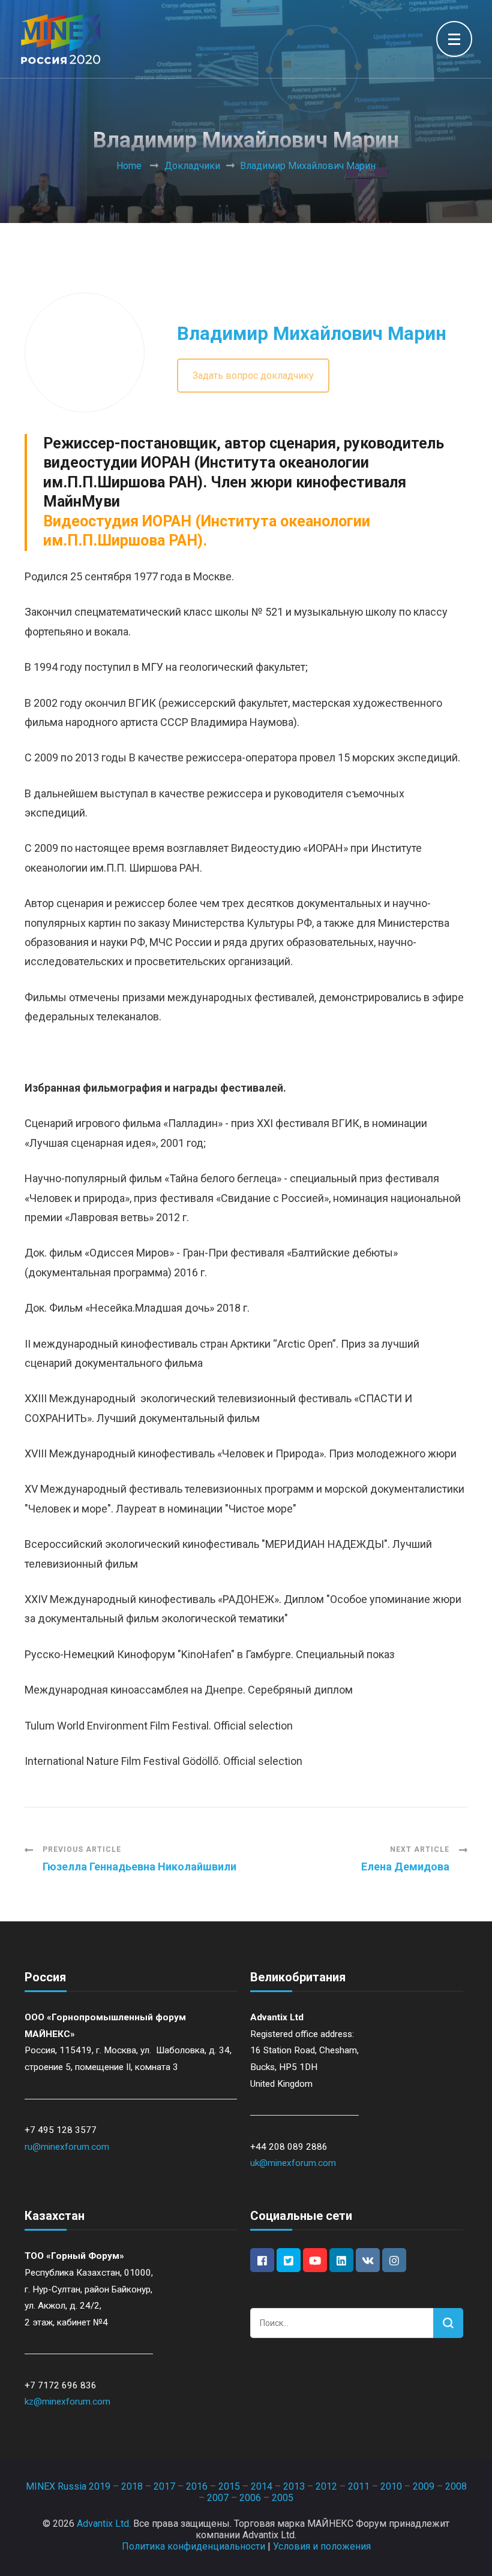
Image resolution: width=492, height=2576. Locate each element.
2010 (391, 2486)
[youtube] (315, 2260)
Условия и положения (322, 2546)
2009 (424, 2486)
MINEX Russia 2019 (68, 2486)
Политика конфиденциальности (193, 2546)
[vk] (368, 2260)
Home (129, 166)
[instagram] (394, 2260)
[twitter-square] (289, 2260)
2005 (283, 2498)
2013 (294, 2486)
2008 (456, 2486)
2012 (326, 2486)
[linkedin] (341, 2260)
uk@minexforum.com (293, 2163)
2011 (359, 2486)
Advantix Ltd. (104, 2524)
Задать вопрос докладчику (253, 376)
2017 (164, 2486)
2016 (197, 2486)
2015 (229, 2486)
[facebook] (262, 2260)
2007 (218, 2498)
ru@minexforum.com (67, 2147)
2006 (250, 2498)
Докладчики (192, 166)
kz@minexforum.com (67, 2402)
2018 (132, 2486)
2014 (262, 2486)
